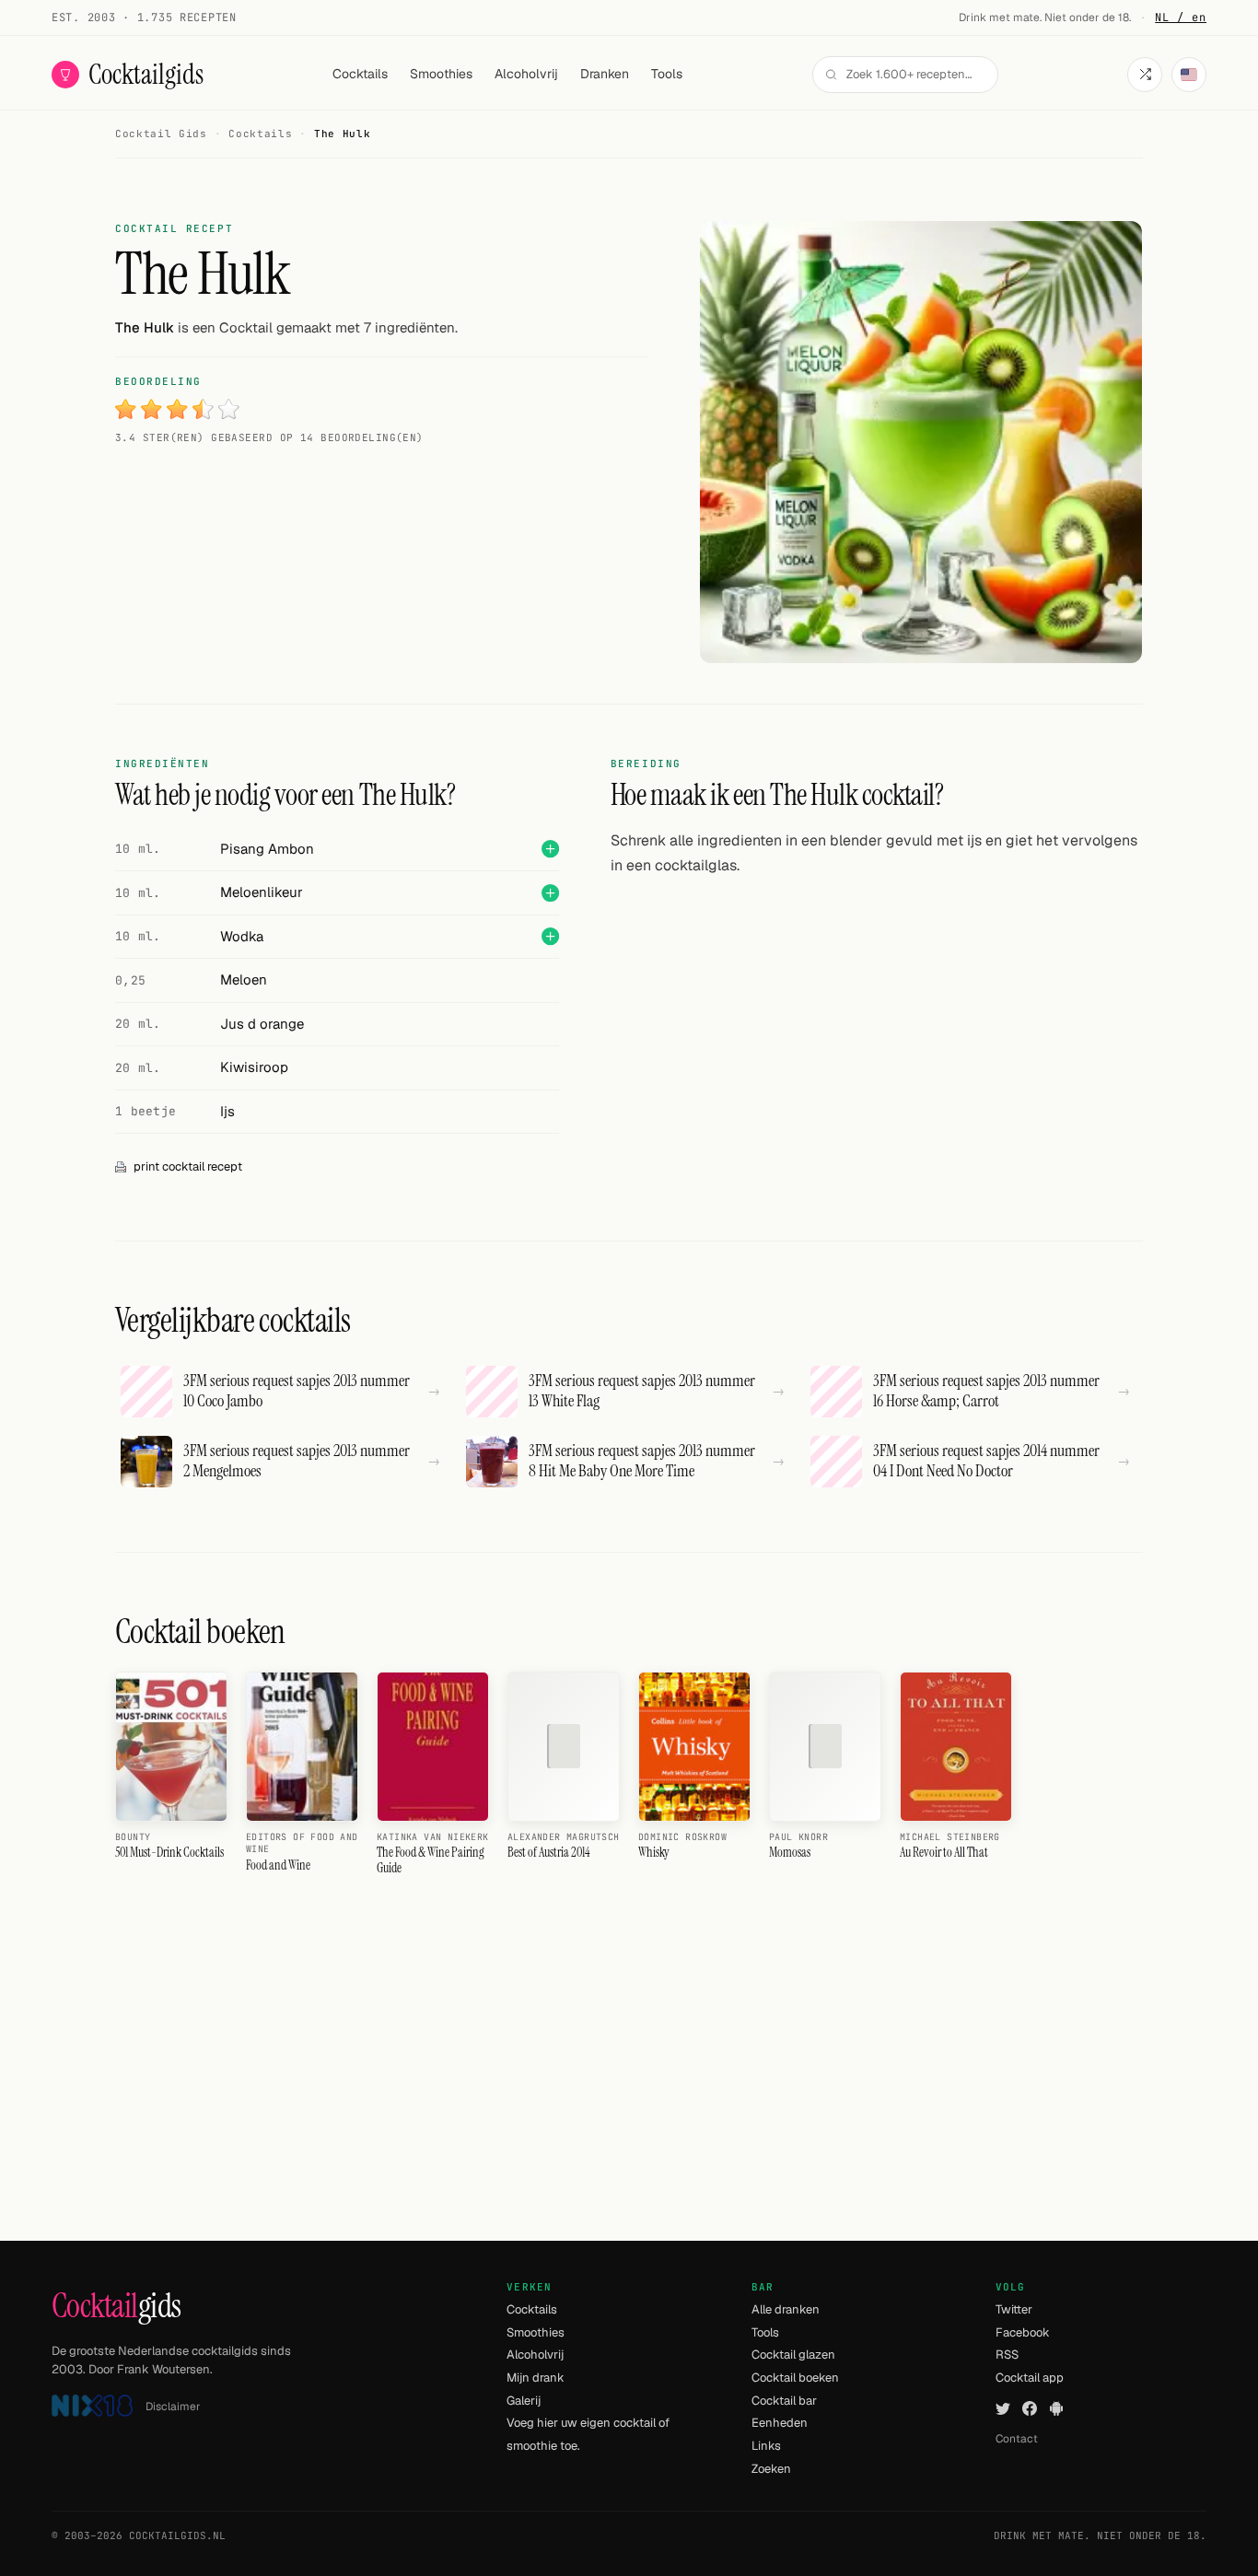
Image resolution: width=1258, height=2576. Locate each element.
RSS (1007, 2355)
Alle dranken (786, 2309)
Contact (1017, 2439)
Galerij (524, 2401)
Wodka (242, 936)
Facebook (1023, 2332)
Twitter (1014, 2309)
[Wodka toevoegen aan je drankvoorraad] (550, 936)
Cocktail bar (784, 2401)
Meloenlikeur (262, 892)
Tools (667, 74)
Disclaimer (173, 2407)
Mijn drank (536, 2378)
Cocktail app (1030, 2378)
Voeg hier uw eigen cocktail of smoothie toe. (588, 2434)
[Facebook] (1030, 2409)
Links (766, 2446)
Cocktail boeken (795, 2378)
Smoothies (441, 74)
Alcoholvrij (526, 74)
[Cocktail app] (1056, 2409)
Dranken (605, 74)
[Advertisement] (877, 1021)
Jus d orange (262, 1024)
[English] (1189, 75)
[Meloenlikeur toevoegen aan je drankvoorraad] (550, 893)
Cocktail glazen (793, 2355)
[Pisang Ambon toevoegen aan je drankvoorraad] (550, 849)
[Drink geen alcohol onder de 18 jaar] (92, 2406)
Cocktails (360, 74)
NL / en (1181, 17)
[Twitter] (1003, 2409)
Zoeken (771, 2469)
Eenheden (780, 2423)
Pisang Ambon (267, 849)
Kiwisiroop (254, 1067)
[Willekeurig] (1145, 75)
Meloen (244, 979)
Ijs (227, 1111)
